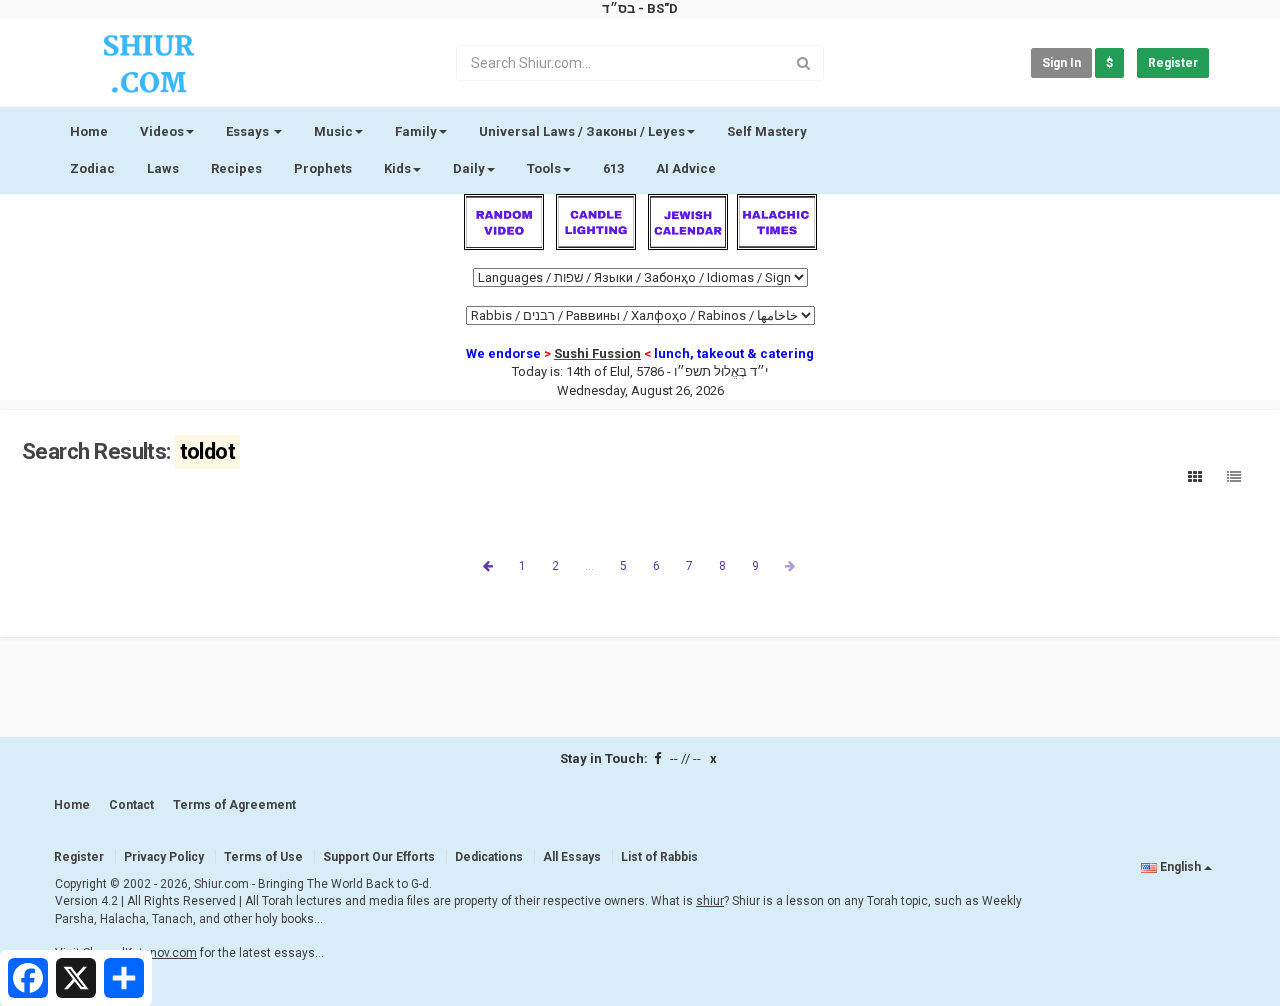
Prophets (323, 168)
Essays (249, 131)
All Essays (572, 857)
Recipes (236, 168)
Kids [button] (397, 168)
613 (613, 168)
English (1180, 867)
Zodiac (92, 168)
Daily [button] (469, 168)
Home (89, 131)
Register (1173, 63)
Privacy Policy (164, 857)
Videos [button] (162, 131)
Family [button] (416, 131)
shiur (710, 901)
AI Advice (686, 168)
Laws (163, 168)
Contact (131, 805)
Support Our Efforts (379, 857)
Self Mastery (767, 131)
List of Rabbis (659, 857)
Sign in (1061, 63)
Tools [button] (544, 168)
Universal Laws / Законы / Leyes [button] (582, 131)
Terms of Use (263, 857)
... (589, 566)
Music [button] (333, 131)
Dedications (489, 857)
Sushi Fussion (597, 353)
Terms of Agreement (234, 805)
